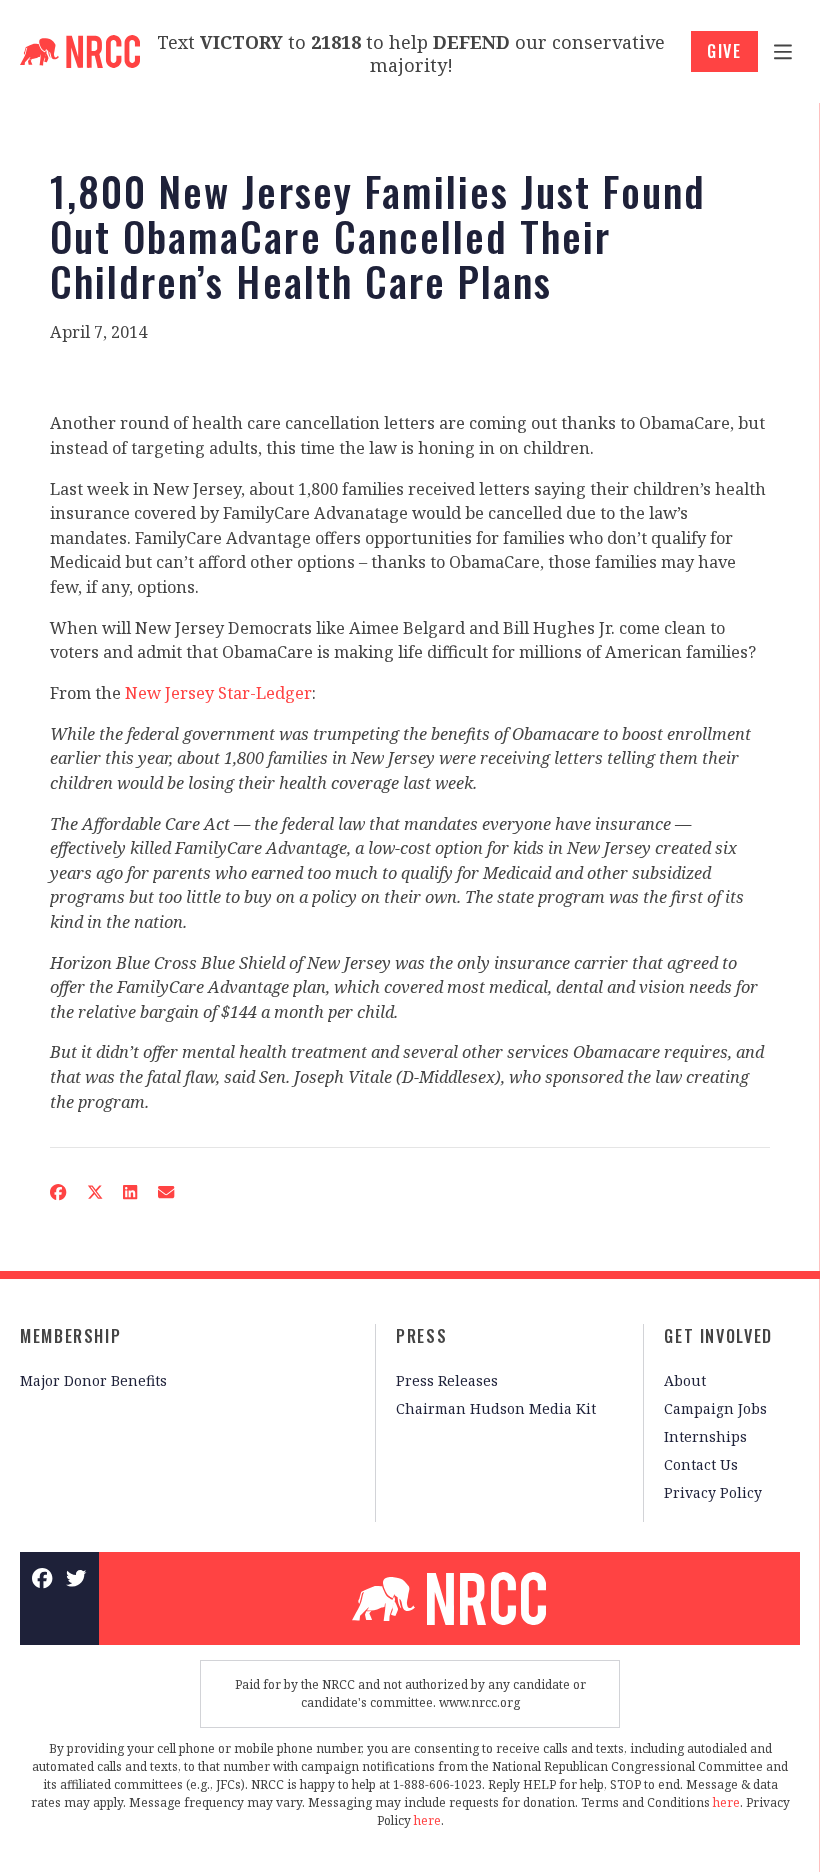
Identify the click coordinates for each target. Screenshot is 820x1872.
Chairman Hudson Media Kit (496, 1408)
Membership (70, 1336)
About (685, 1380)
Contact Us (701, 1464)
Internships (705, 1436)
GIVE (724, 51)
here (726, 1802)
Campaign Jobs (715, 1408)
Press (421, 1336)
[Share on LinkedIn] (130, 1192)
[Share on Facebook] (58, 1192)
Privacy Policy (713, 1492)
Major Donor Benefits (93, 1380)
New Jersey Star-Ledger (218, 693)
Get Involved (718, 1336)
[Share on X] (94, 1192)
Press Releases (447, 1380)
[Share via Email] (166, 1192)
